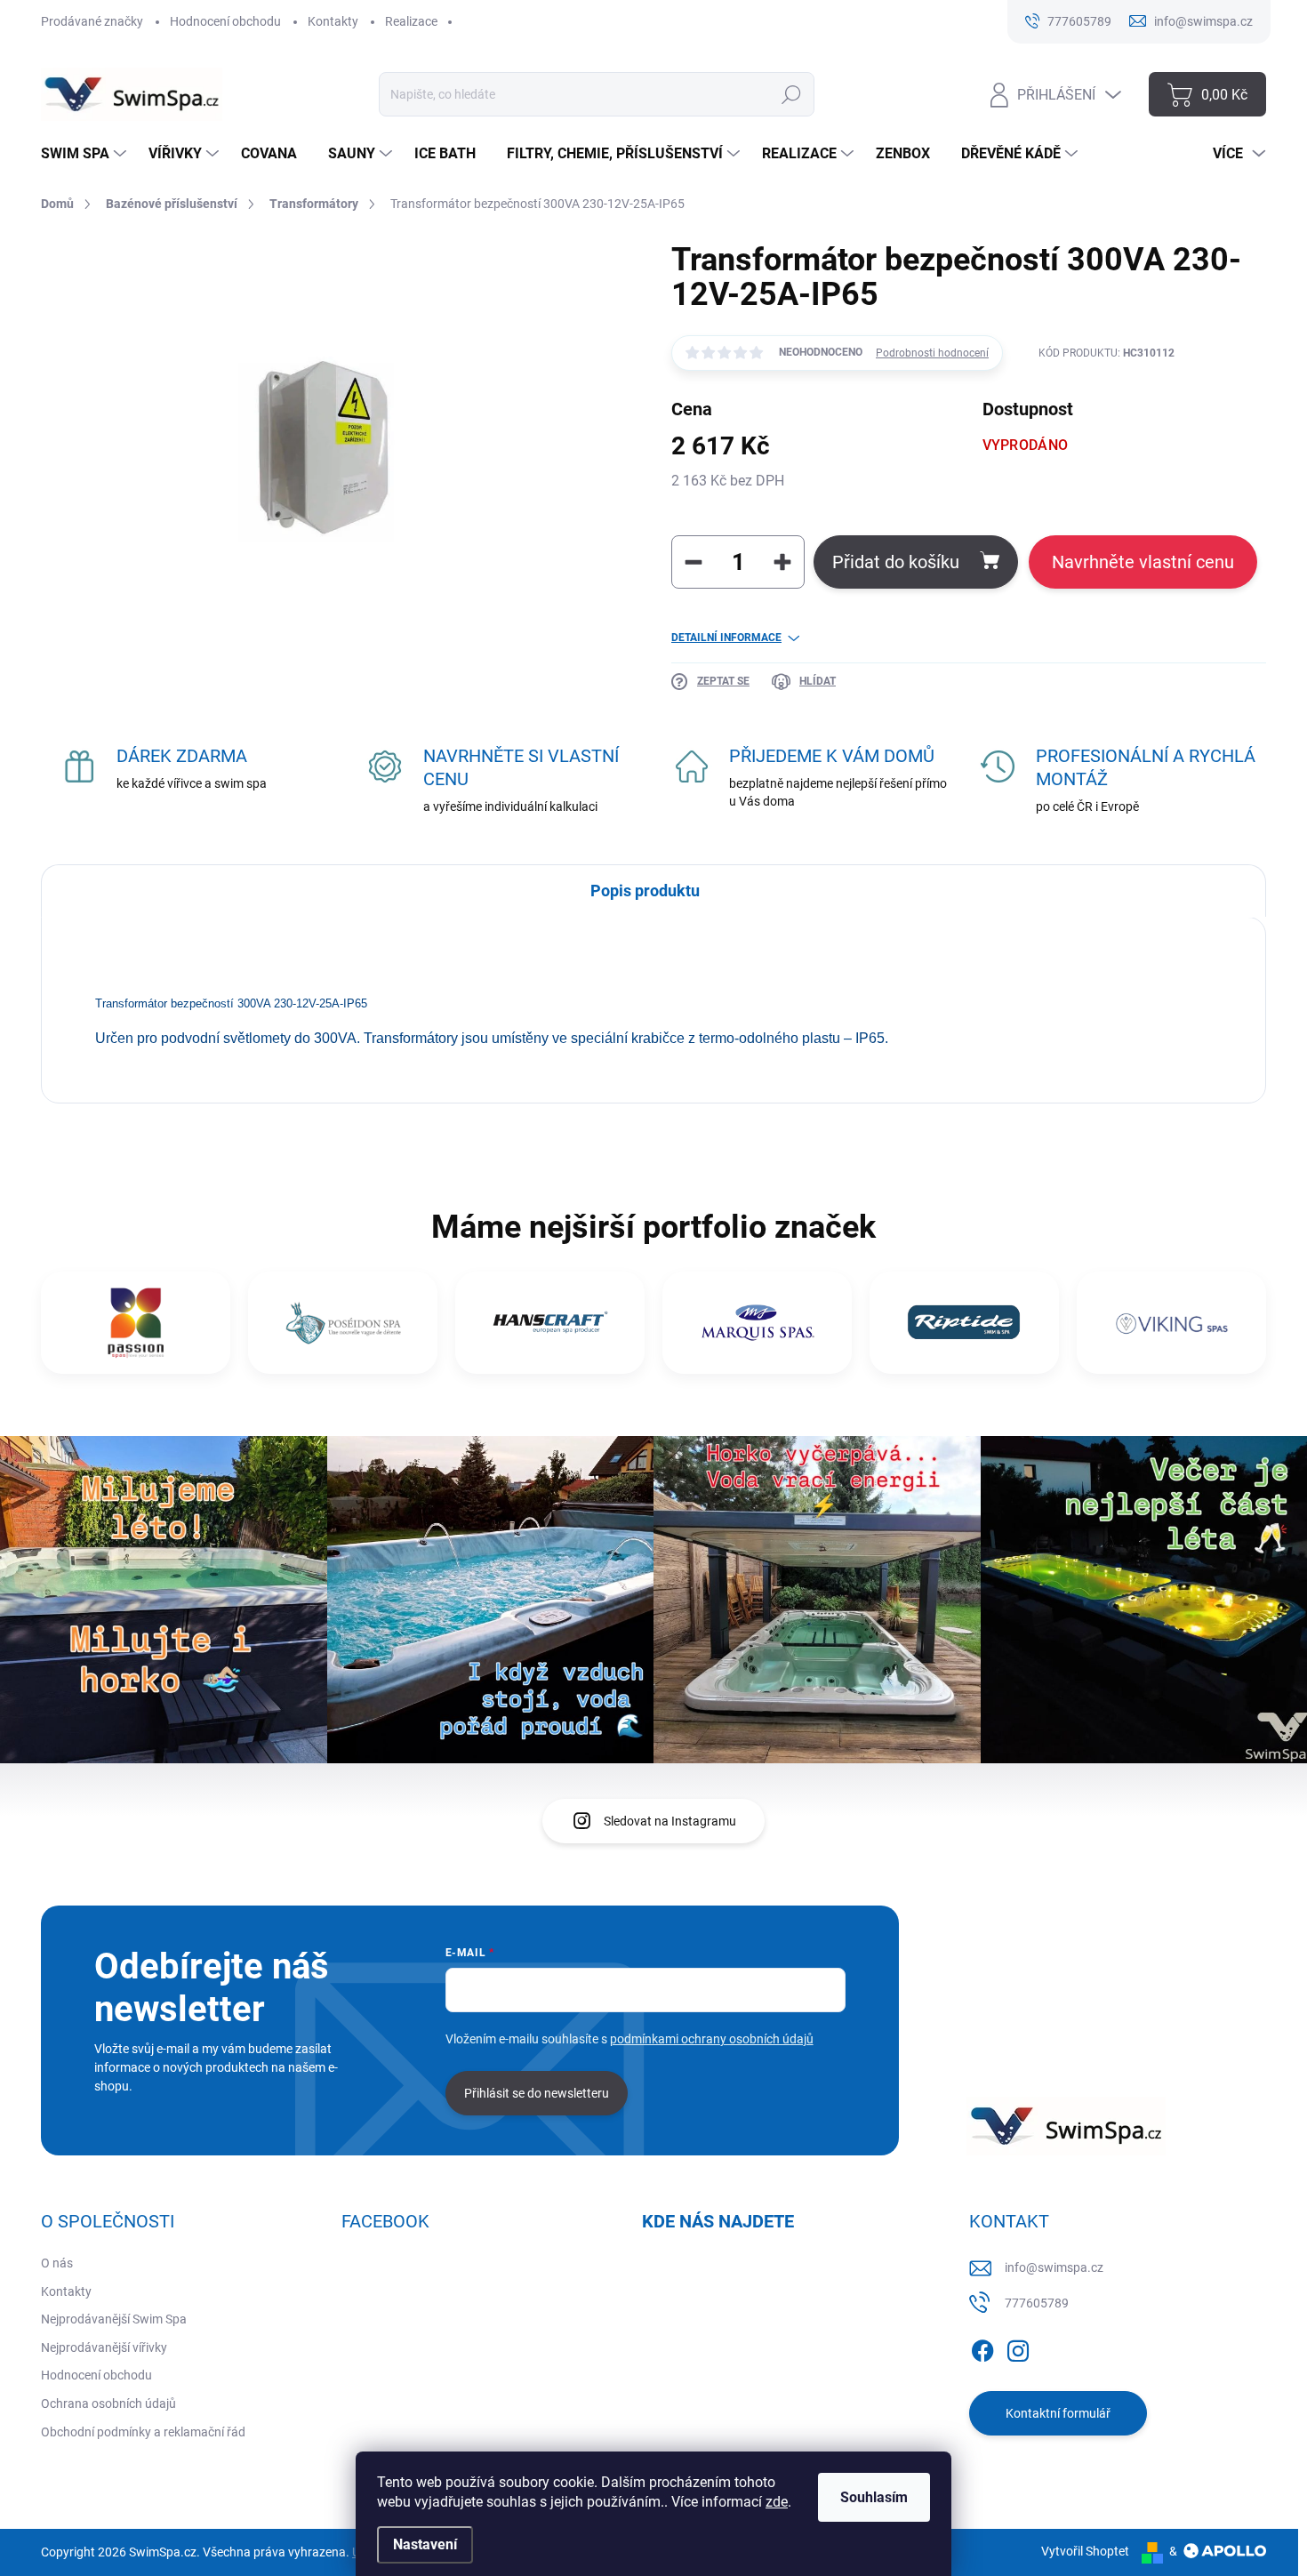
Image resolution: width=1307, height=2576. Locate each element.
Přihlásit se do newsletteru (537, 2093)
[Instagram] (1018, 2347)
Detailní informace (726, 638)
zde (777, 2502)
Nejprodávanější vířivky (104, 2347)
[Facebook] (982, 2347)
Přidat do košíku (896, 562)
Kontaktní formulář (1058, 2413)
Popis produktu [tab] (645, 891)
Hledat (792, 94)
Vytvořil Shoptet (1085, 2551)
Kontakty (333, 21)
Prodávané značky (92, 21)
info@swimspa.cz (1054, 2267)
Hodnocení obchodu (225, 21)
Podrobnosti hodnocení (932, 353)
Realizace (411, 21)
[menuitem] (86, 154)
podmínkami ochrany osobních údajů (712, 2039)
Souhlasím (874, 2497)
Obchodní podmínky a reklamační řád (143, 2432)
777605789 (1037, 2303)
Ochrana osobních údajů (108, 2403)
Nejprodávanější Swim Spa (114, 2319)
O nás (57, 2263)
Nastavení (425, 2544)
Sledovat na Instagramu (670, 1821)
